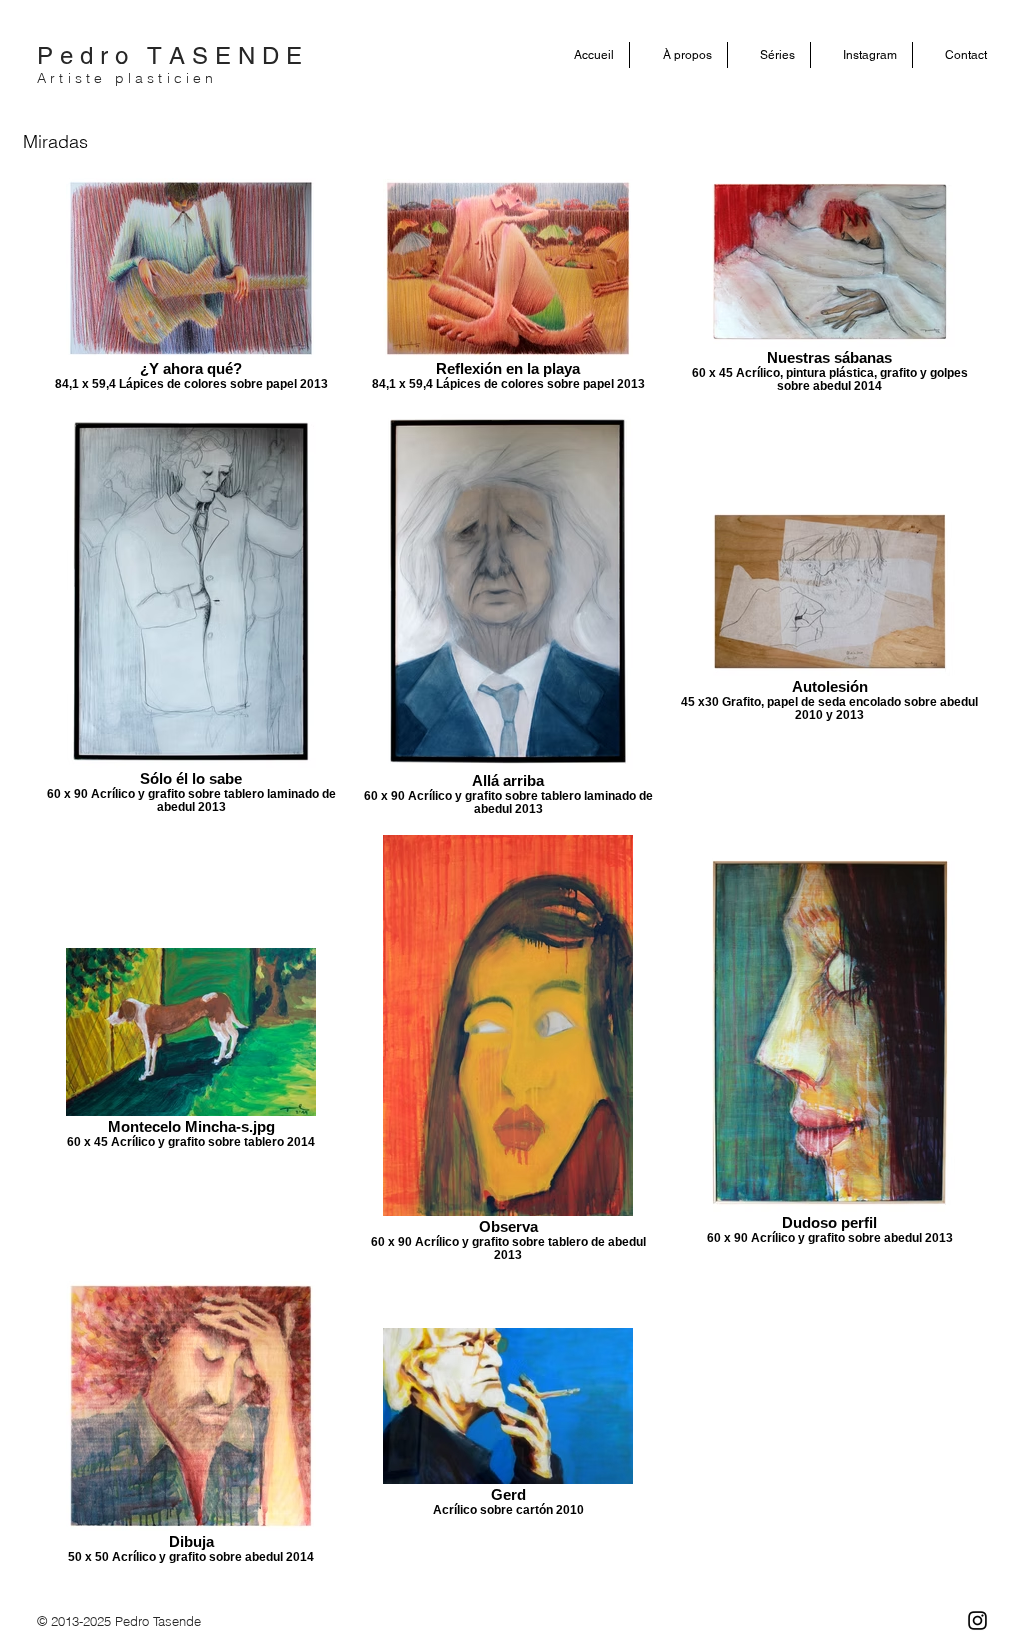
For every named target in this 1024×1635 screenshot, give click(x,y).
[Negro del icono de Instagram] (977, 1620)
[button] (678, 55)
